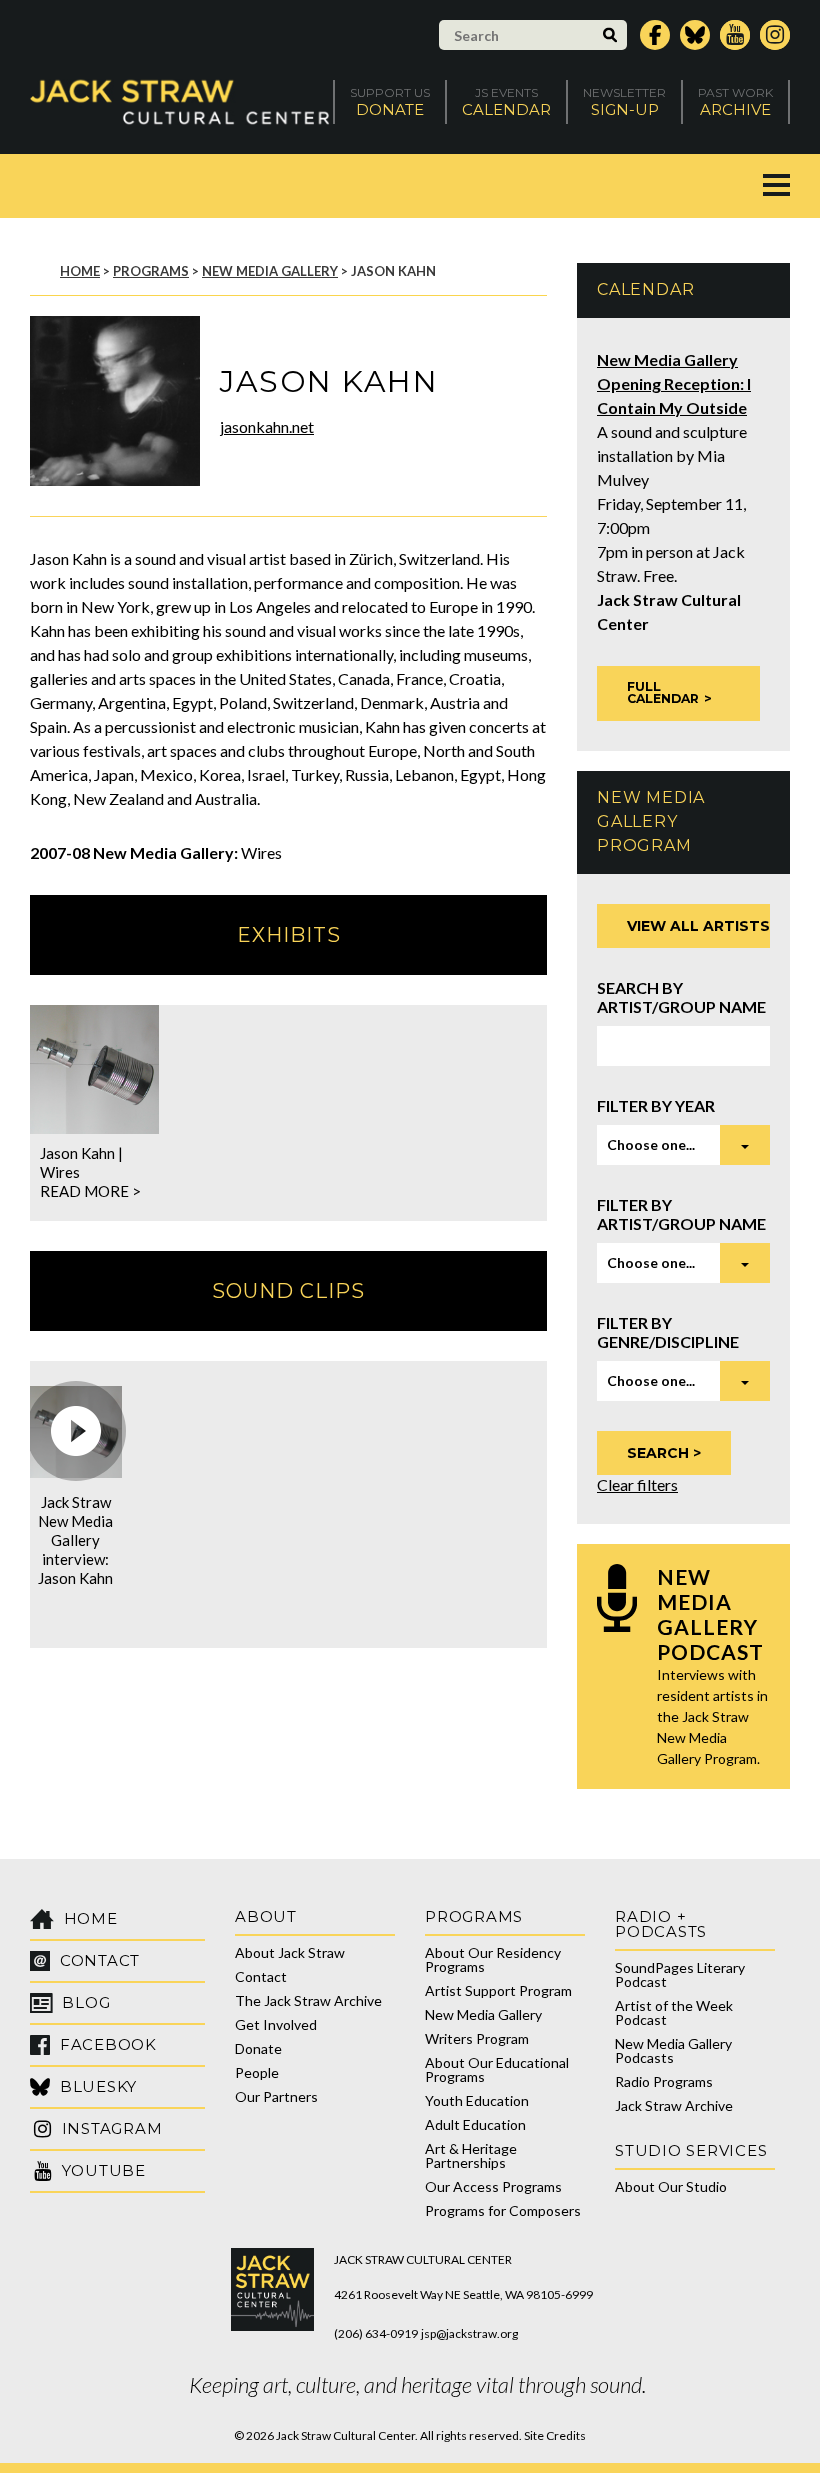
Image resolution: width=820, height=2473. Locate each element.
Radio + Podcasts (661, 1924)
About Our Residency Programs (493, 1959)
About (266, 1916)
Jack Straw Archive (674, 2105)
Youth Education (477, 2100)
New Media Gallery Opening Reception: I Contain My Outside (674, 383)
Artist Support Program (498, 1990)
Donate (258, 2048)
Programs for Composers (503, 2210)
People (257, 2072)
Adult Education (475, 2124)
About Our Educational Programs (497, 2069)
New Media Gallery (270, 271)
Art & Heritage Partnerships (471, 2155)
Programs (151, 271)
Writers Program (477, 2038)
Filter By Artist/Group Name (681, 1214)
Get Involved (276, 2024)
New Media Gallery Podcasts (673, 2050)
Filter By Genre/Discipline (668, 1332)
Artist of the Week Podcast (674, 2012)
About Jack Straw (290, 1952)
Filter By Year (656, 1105)
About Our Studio (671, 2186)
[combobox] (683, 1145)
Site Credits (555, 2435)
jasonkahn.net (267, 426)
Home (80, 271)
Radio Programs (664, 2081)
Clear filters (637, 1484)
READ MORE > (90, 1191)
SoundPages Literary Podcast (680, 1974)
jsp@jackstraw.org (469, 2333)
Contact (261, 1976)
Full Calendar (663, 692)
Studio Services (691, 2150)
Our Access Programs (493, 2186)
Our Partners (276, 2096)
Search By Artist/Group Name (681, 997)
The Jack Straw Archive (308, 2000)
